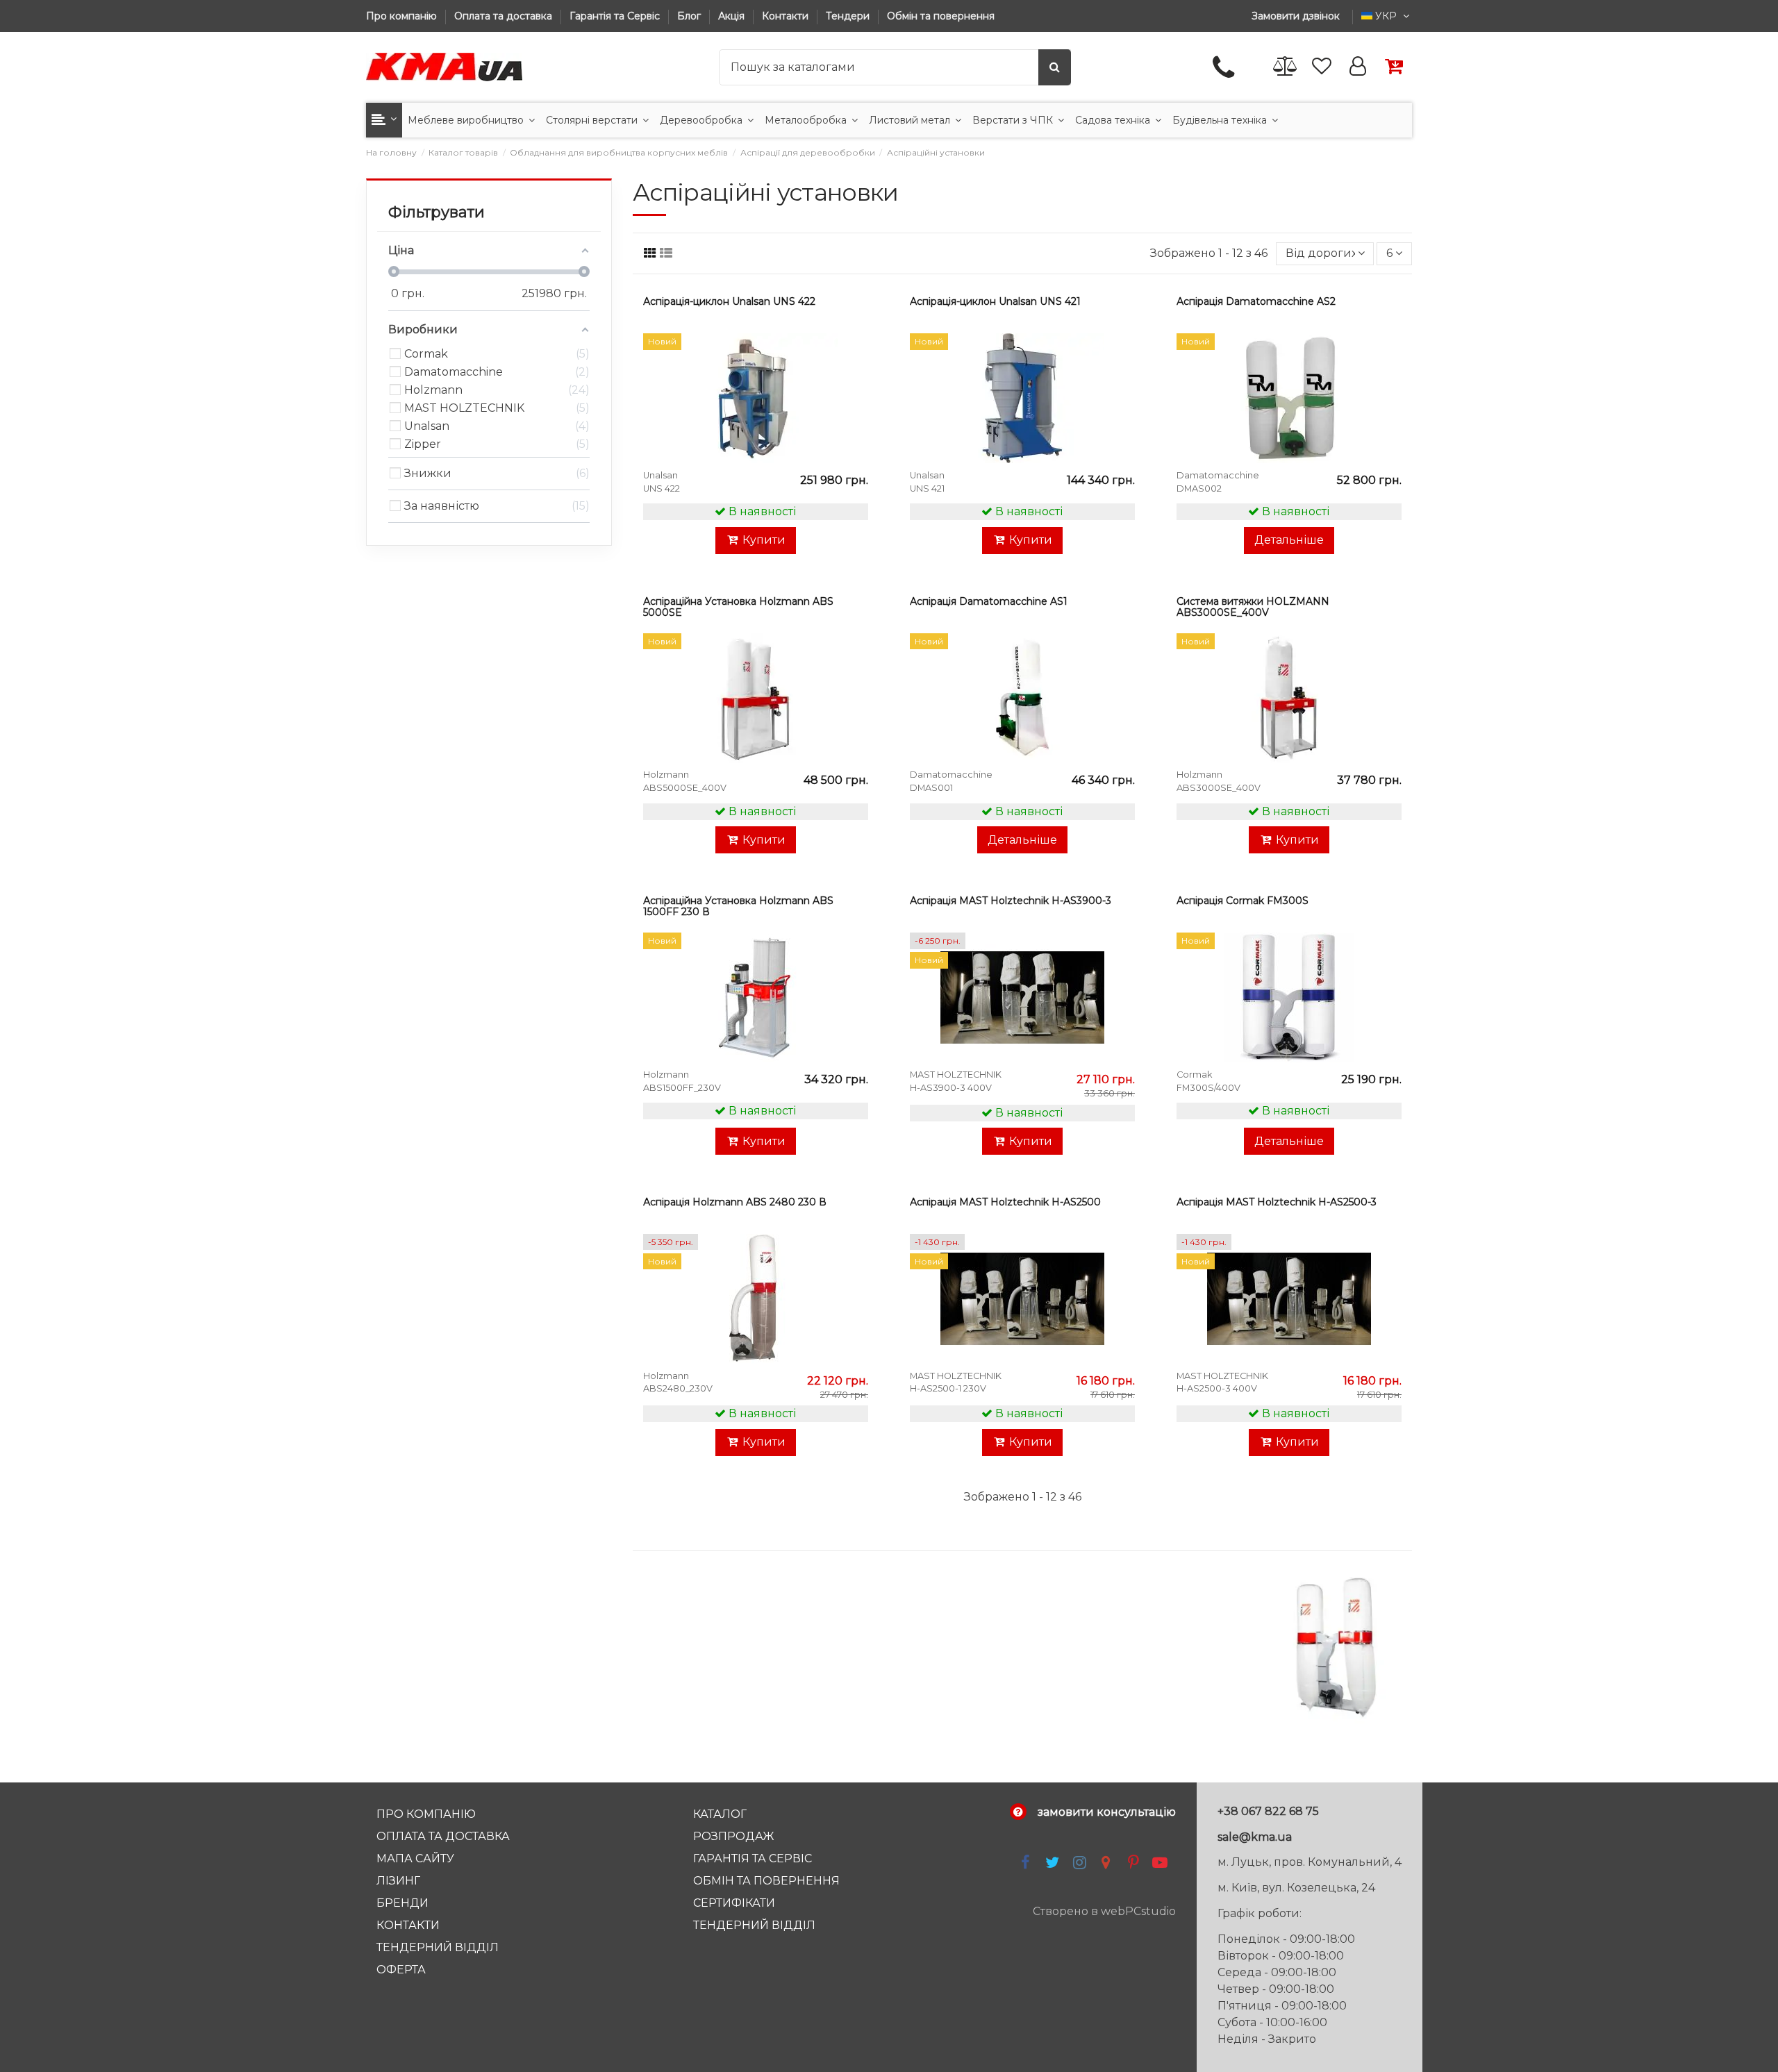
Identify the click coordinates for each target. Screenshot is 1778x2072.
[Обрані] (1322, 67)
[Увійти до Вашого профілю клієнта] (1358, 67)
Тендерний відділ (438, 1947)
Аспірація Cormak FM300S (1243, 901)
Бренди (402, 1903)
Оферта (401, 1970)
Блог (690, 16)
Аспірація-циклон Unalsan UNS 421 (995, 301)
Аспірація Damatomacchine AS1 (989, 601)
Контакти (787, 16)
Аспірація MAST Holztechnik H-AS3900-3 (1011, 901)
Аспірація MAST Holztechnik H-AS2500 (1005, 1202)
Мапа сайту (415, 1858)
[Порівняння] (1286, 67)
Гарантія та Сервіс (616, 16)
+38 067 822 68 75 (1268, 1811)
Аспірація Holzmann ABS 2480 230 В (735, 1202)
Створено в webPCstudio (1104, 1911)
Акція (733, 16)
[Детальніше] (855, 408)
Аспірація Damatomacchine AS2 (1256, 301)
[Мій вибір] (855, 356)
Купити (764, 540)
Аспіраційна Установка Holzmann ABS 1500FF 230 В (738, 906)
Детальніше (1289, 540)
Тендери (849, 16)
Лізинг (398, 1881)
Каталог (720, 1814)
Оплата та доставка (505, 16)
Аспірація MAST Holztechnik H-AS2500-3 (1277, 1202)
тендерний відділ (754, 1925)
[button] (384, 120)
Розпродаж (734, 1836)
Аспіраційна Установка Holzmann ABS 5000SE (738, 607)
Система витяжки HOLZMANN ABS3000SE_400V (1253, 607)
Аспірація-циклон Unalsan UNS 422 (729, 301)
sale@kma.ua (1255, 1837)
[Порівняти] (855, 382)
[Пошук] (1055, 67)
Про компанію (403, 16)
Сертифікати (734, 1903)
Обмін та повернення (941, 16)
